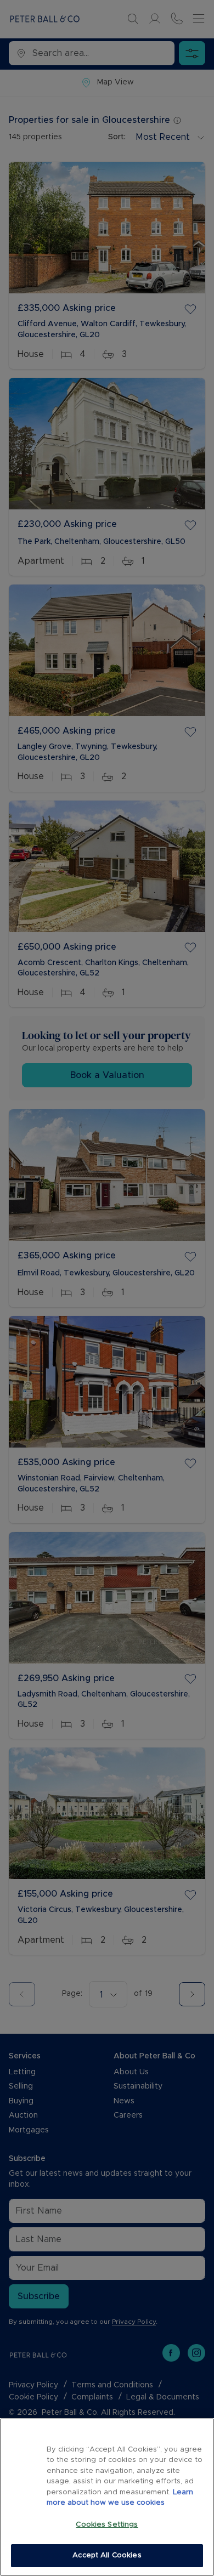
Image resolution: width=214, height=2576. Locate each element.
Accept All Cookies (107, 2555)
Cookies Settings (107, 2525)
